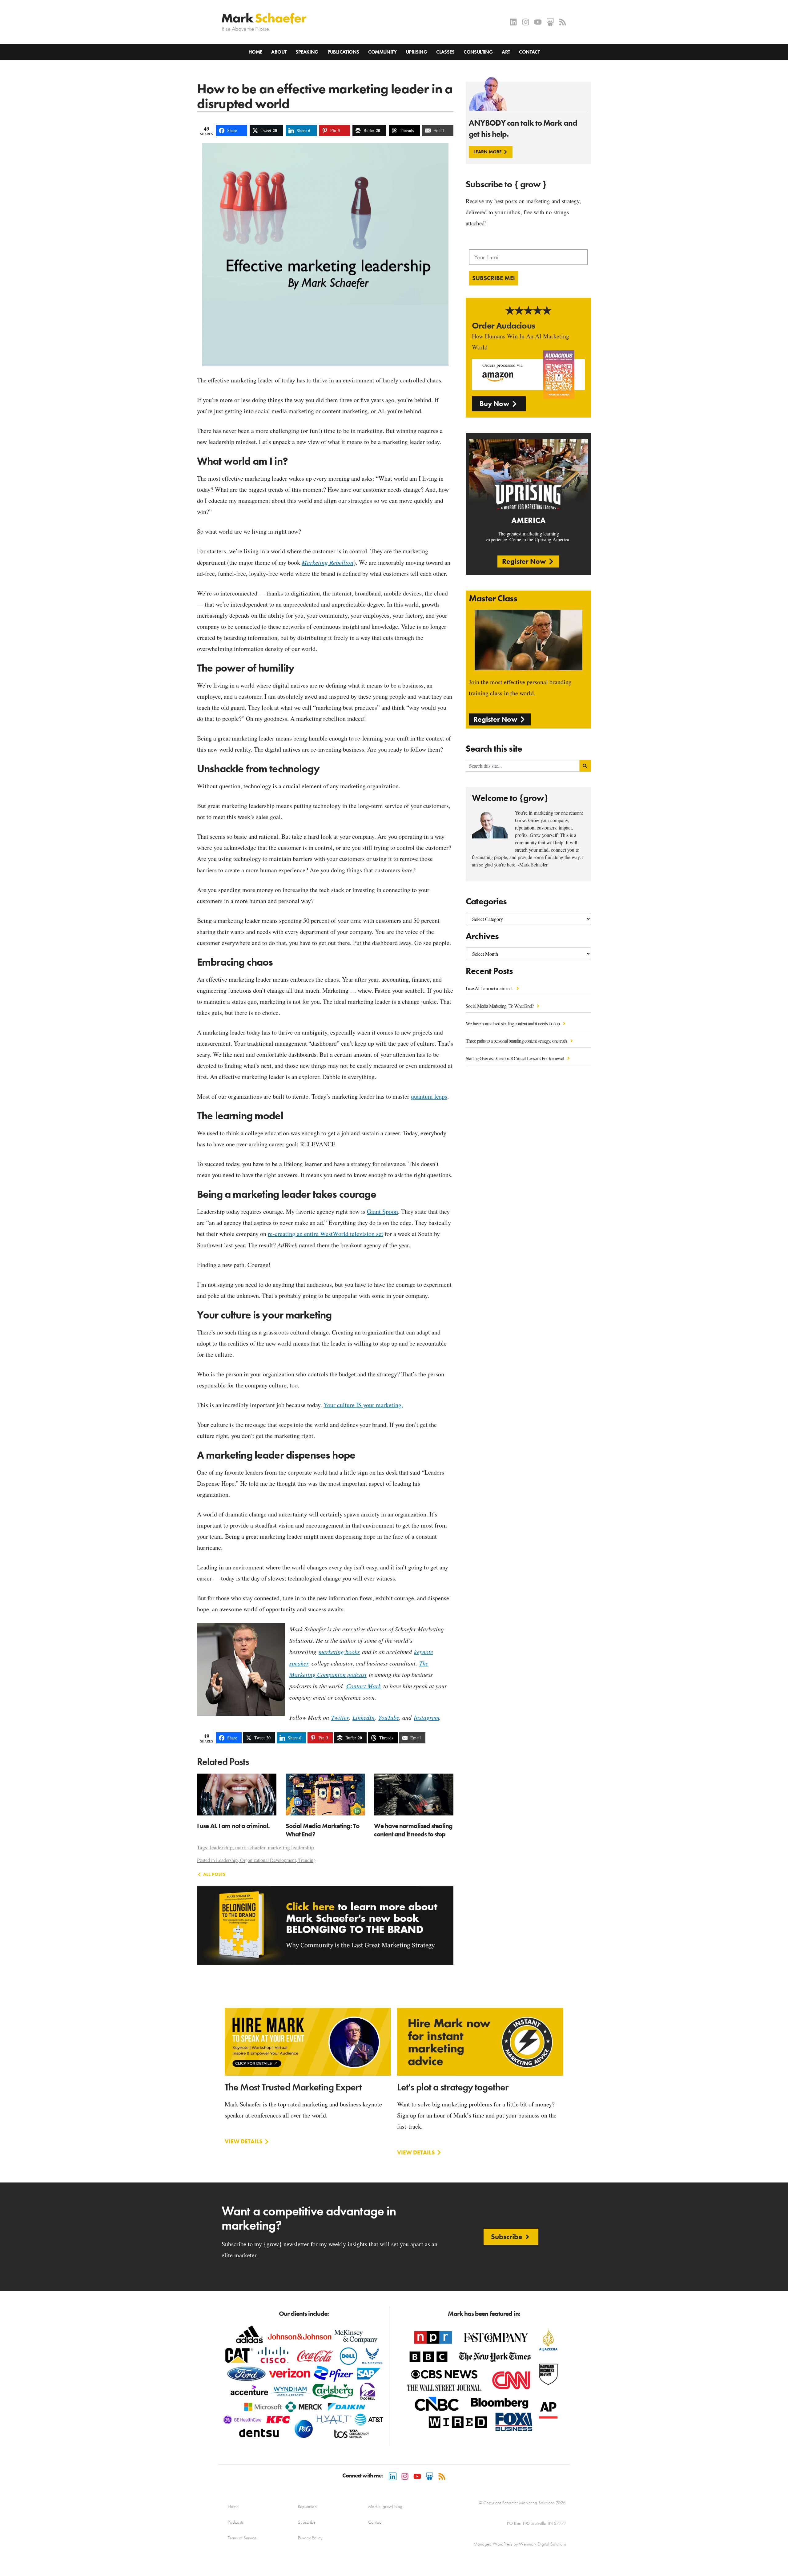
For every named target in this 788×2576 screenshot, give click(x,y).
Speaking (307, 52)
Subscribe (307, 2522)
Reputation (307, 2506)
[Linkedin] (513, 22)
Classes (445, 52)
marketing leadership (291, 1847)
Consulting (478, 52)
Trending (307, 1860)
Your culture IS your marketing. (363, 1405)
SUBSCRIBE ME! (494, 278)
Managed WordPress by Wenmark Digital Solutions (520, 2544)
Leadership (227, 1860)
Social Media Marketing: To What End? (500, 1006)
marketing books (339, 1652)
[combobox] (523, 766)
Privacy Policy (310, 2538)
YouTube (389, 1717)
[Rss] (563, 22)
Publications (343, 52)
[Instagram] (526, 22)
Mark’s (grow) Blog (385, 2506)
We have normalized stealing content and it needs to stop (513, 1023)
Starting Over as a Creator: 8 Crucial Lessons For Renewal (515, 1058)
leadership (221, 1847)
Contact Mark (364, 1686)
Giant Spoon (382, 1211)
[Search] (585, 766)
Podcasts (236, 2522)
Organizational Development (268, 1860)
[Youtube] (538, 22)
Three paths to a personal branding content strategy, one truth (517, 1041)
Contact (529, 52)
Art (506, 52)
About (279, 52)
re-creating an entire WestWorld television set (326, 1234)
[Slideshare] (550, 22)
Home (255, 52)
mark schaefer (250, 1847)
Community (382, 52)
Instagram (426, 1717)
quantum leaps (429, 1096)
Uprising (416, 52)
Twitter (340, 1717)
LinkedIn (364, 1717)
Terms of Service (242, 2538)
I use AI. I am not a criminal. (490, 988)
